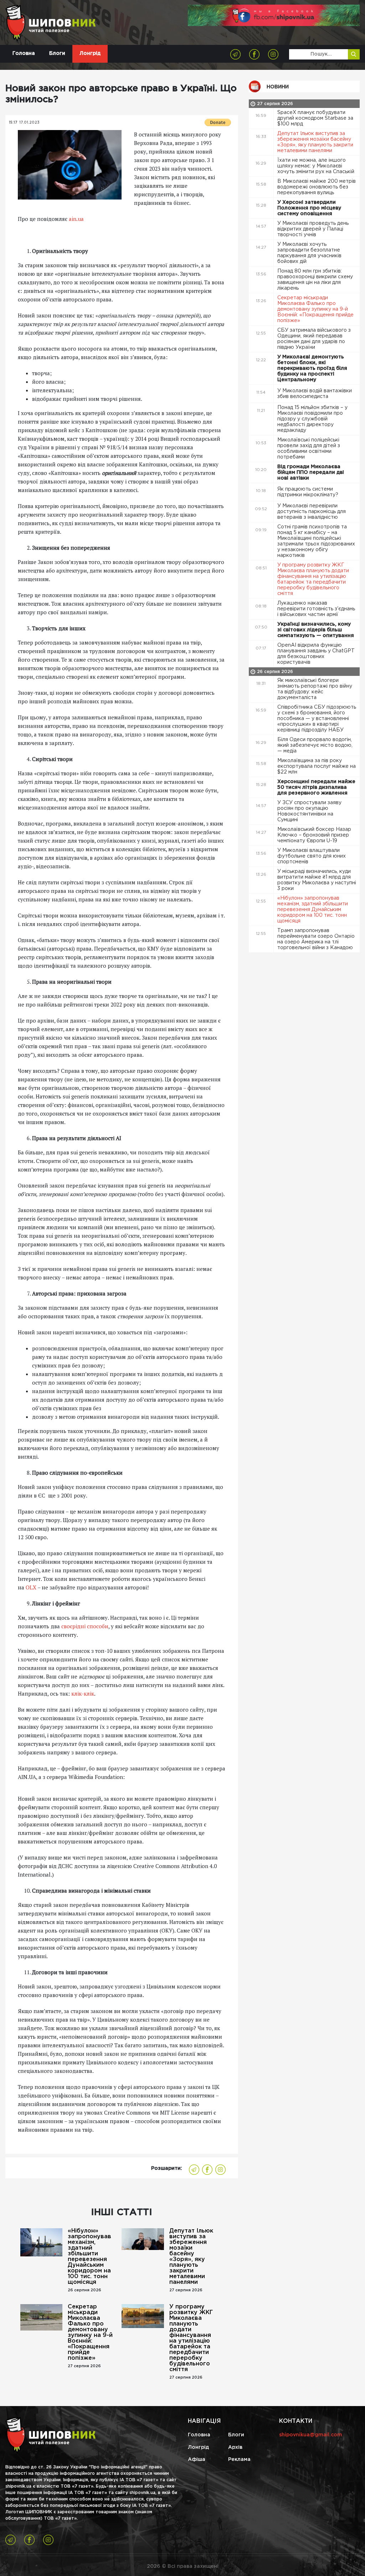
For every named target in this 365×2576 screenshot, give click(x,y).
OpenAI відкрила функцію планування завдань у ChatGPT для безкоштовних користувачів (316, 654)
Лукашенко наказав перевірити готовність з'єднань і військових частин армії (316, 609)
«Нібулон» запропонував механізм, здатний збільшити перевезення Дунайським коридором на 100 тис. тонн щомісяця (89, 2257)
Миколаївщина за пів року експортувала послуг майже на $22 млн (317, 766)
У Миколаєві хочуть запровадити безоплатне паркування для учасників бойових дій (309, 253)
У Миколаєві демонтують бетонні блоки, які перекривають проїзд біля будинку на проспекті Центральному (312, 368)
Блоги (57, 53)
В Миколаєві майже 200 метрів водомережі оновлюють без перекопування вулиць (317, 187)
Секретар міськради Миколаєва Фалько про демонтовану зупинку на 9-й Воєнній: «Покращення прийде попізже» (90, 2332)
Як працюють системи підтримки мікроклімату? (309, 492)
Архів (235, 2447)
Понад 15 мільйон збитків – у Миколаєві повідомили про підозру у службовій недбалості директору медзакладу (312, 419)
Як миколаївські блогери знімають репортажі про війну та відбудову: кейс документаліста (315, 689)
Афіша (197, 2459)
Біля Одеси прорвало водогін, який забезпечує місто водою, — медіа (315, 745)
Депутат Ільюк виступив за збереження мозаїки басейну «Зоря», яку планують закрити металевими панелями (191, 2257)
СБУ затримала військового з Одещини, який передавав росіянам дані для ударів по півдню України (314, 339)
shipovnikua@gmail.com (311, 2435)
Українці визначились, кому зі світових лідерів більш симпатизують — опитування (316, 630)
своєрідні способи (85, 1626)
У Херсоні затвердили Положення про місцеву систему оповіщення (309, 208)
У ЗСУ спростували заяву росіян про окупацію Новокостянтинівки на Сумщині (309, 811)
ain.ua (76, 219)
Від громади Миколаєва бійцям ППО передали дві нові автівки (311, 472)
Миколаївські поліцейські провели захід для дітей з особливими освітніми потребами (309, 449)
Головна (24, 53)
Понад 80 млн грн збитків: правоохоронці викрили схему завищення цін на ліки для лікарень (315, 280)
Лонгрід (90, 53)
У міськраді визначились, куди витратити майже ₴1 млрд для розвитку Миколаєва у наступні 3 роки (317, 880)
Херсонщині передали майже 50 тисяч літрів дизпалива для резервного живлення (316, 787)
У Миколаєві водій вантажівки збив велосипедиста (315, 394)
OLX (31, 1587)
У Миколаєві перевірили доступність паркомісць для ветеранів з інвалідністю (312, 512)
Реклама (239, 2459)
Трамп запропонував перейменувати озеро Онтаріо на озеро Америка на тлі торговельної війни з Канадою (316, 939)
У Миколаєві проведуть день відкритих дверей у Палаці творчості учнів (313, 229)
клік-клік (83, 1693)
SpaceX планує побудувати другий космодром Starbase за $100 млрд (315, 118)
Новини (278, 87)
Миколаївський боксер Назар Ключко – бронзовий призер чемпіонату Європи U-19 (314, 835)
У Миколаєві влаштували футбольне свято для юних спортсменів (312, 856)
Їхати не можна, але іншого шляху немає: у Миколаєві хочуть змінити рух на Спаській (317, 166)
